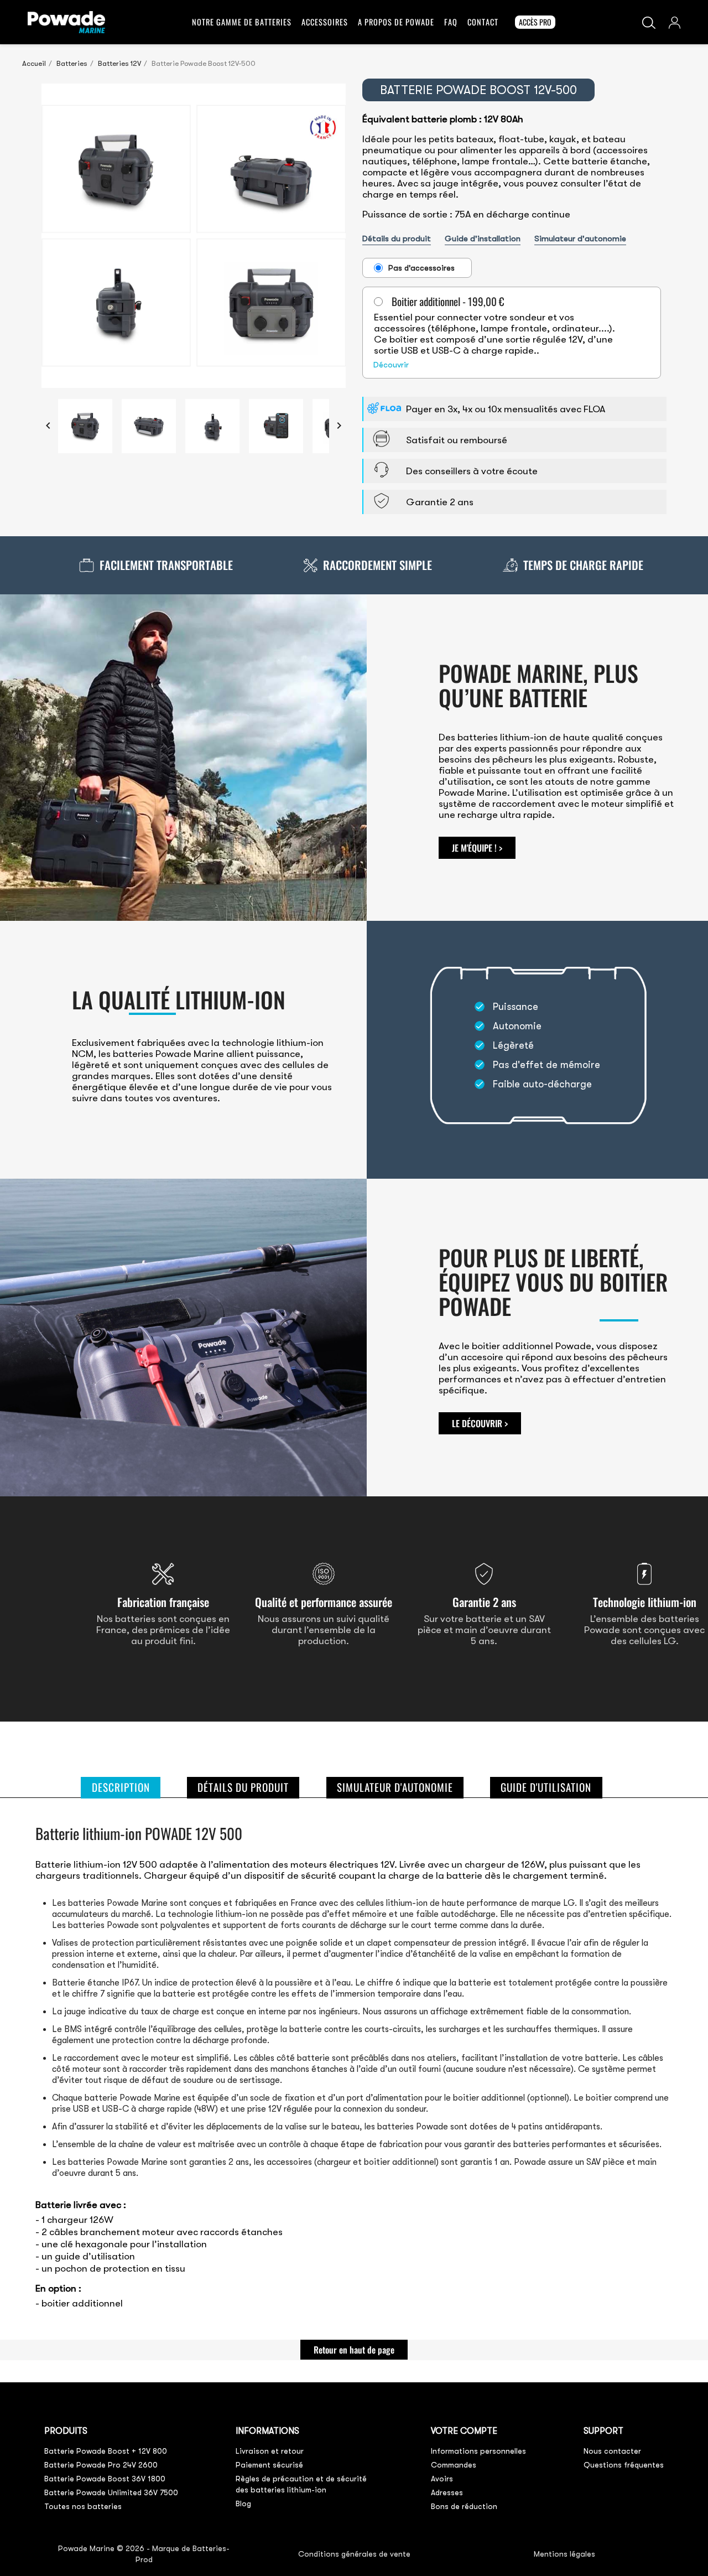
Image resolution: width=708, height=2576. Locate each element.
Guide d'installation (483, 239)
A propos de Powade (396, 22)
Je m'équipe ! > (477, 848)
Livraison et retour (270, 2451)
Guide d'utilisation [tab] (546, 1787)
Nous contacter (612, 2451)
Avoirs (442, 2479)
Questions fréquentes (624, 2465)
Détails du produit (397, 239)
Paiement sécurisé (269, 2465)
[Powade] (66, 20)
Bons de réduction (464, 2506)
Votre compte (464, 2431)
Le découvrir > (480, 1423)
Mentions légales (564, 2554)
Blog (243, 2504)
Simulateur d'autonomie (580, 239)
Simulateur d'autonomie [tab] (395, 1787)
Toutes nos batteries (83, 2506)
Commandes (454, 2465)
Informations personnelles (478, 2451)
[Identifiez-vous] (675, 21)
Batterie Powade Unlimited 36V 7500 (111, 2492)
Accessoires (325, 22)
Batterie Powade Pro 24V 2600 (101, 2465)
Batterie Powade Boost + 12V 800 (106, 2451)
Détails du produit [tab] (243, 1787)
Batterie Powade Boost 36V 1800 (105, 2479)
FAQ (451, 22)
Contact (483, 22)
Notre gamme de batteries (242, 22)
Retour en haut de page (354, 2350)
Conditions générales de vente (354, 2554)
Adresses (447, 2492)
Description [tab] (121, 1787)
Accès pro (535, 22)
